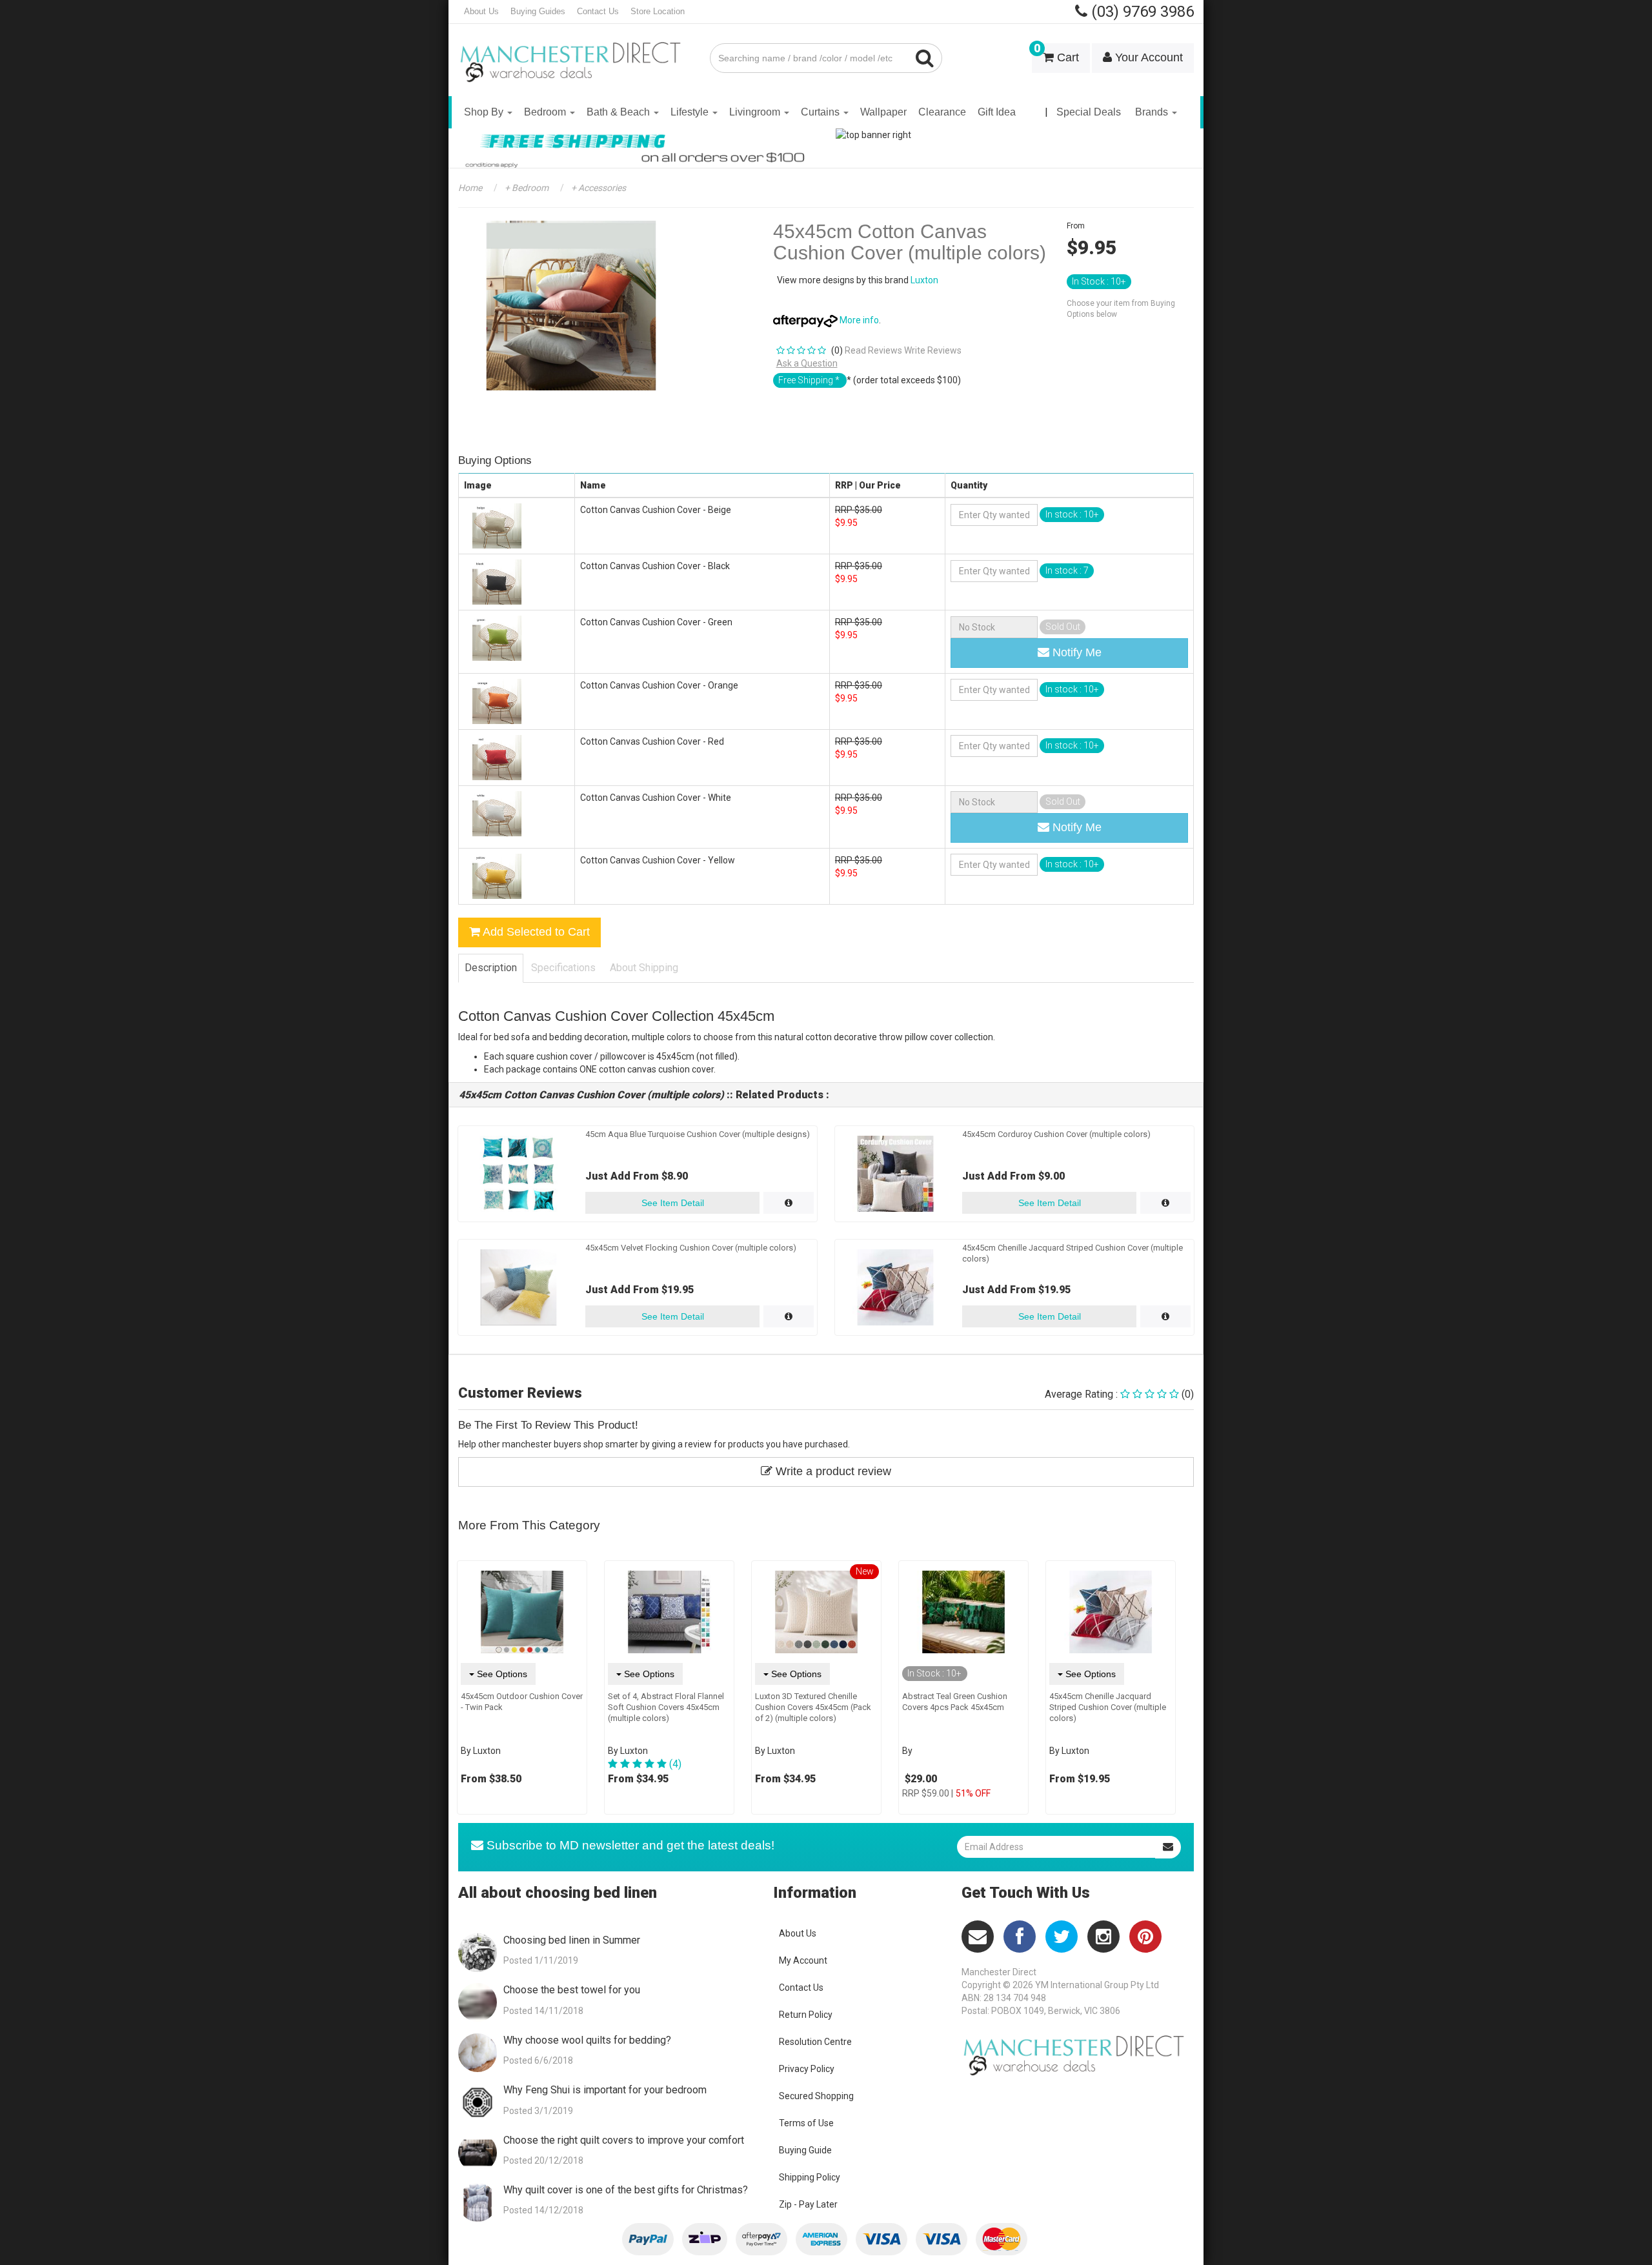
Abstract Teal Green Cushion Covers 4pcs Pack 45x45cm (955, 1702)
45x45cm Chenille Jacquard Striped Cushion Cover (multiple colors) (1108, 1707)
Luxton (924, 280)
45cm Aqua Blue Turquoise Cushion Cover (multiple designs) (698, 1134)
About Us (481, 11)
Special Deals (1089, 112)
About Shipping (644, 968)
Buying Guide (805, 2150)
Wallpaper (883, 112)
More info (858, 320)
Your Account (1147, 57)
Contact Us (598, 11)
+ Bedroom (526, 188)
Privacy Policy (807, 2069)
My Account (803, 1960)
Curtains (821, 112)
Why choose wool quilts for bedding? (587, 2040)
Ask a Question (807, 363)
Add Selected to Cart (535, 932)
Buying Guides (538, 11)
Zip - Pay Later (808, 2204)
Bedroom (546, 112)
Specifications (563, 968)
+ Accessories (598, 188)
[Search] (925, 58)
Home (470, 188)
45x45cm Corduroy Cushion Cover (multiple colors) (1056, 1134)
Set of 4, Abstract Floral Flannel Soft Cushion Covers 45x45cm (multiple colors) (666, 1707)
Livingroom (756, 112)
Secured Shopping (816, 2096)
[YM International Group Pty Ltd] (574, 53)
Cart (1056, 54)
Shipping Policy (810, 2177)
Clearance (942, 112)
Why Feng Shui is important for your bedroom (605, 2090)
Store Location (658, 11)
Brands (1153, 112)
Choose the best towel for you (572, 1990)
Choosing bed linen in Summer (572, 1940)
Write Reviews (933, 350)
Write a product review (832, 1471)
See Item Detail (673, 1203)
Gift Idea (997, 112)
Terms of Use (806, 2123)
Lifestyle (691, 112)
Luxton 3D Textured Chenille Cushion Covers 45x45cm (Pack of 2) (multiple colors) (813, 1707)
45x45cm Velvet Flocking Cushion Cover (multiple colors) (691, 1248)
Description (491, 968)
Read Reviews (873, 350)
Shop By (485, 112)
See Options (501, 1674)
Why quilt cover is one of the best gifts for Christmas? (626, 2190)
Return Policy (806, 2015)
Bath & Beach (619, 112)
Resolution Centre (815, 2042)
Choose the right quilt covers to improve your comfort (624, 2140)
